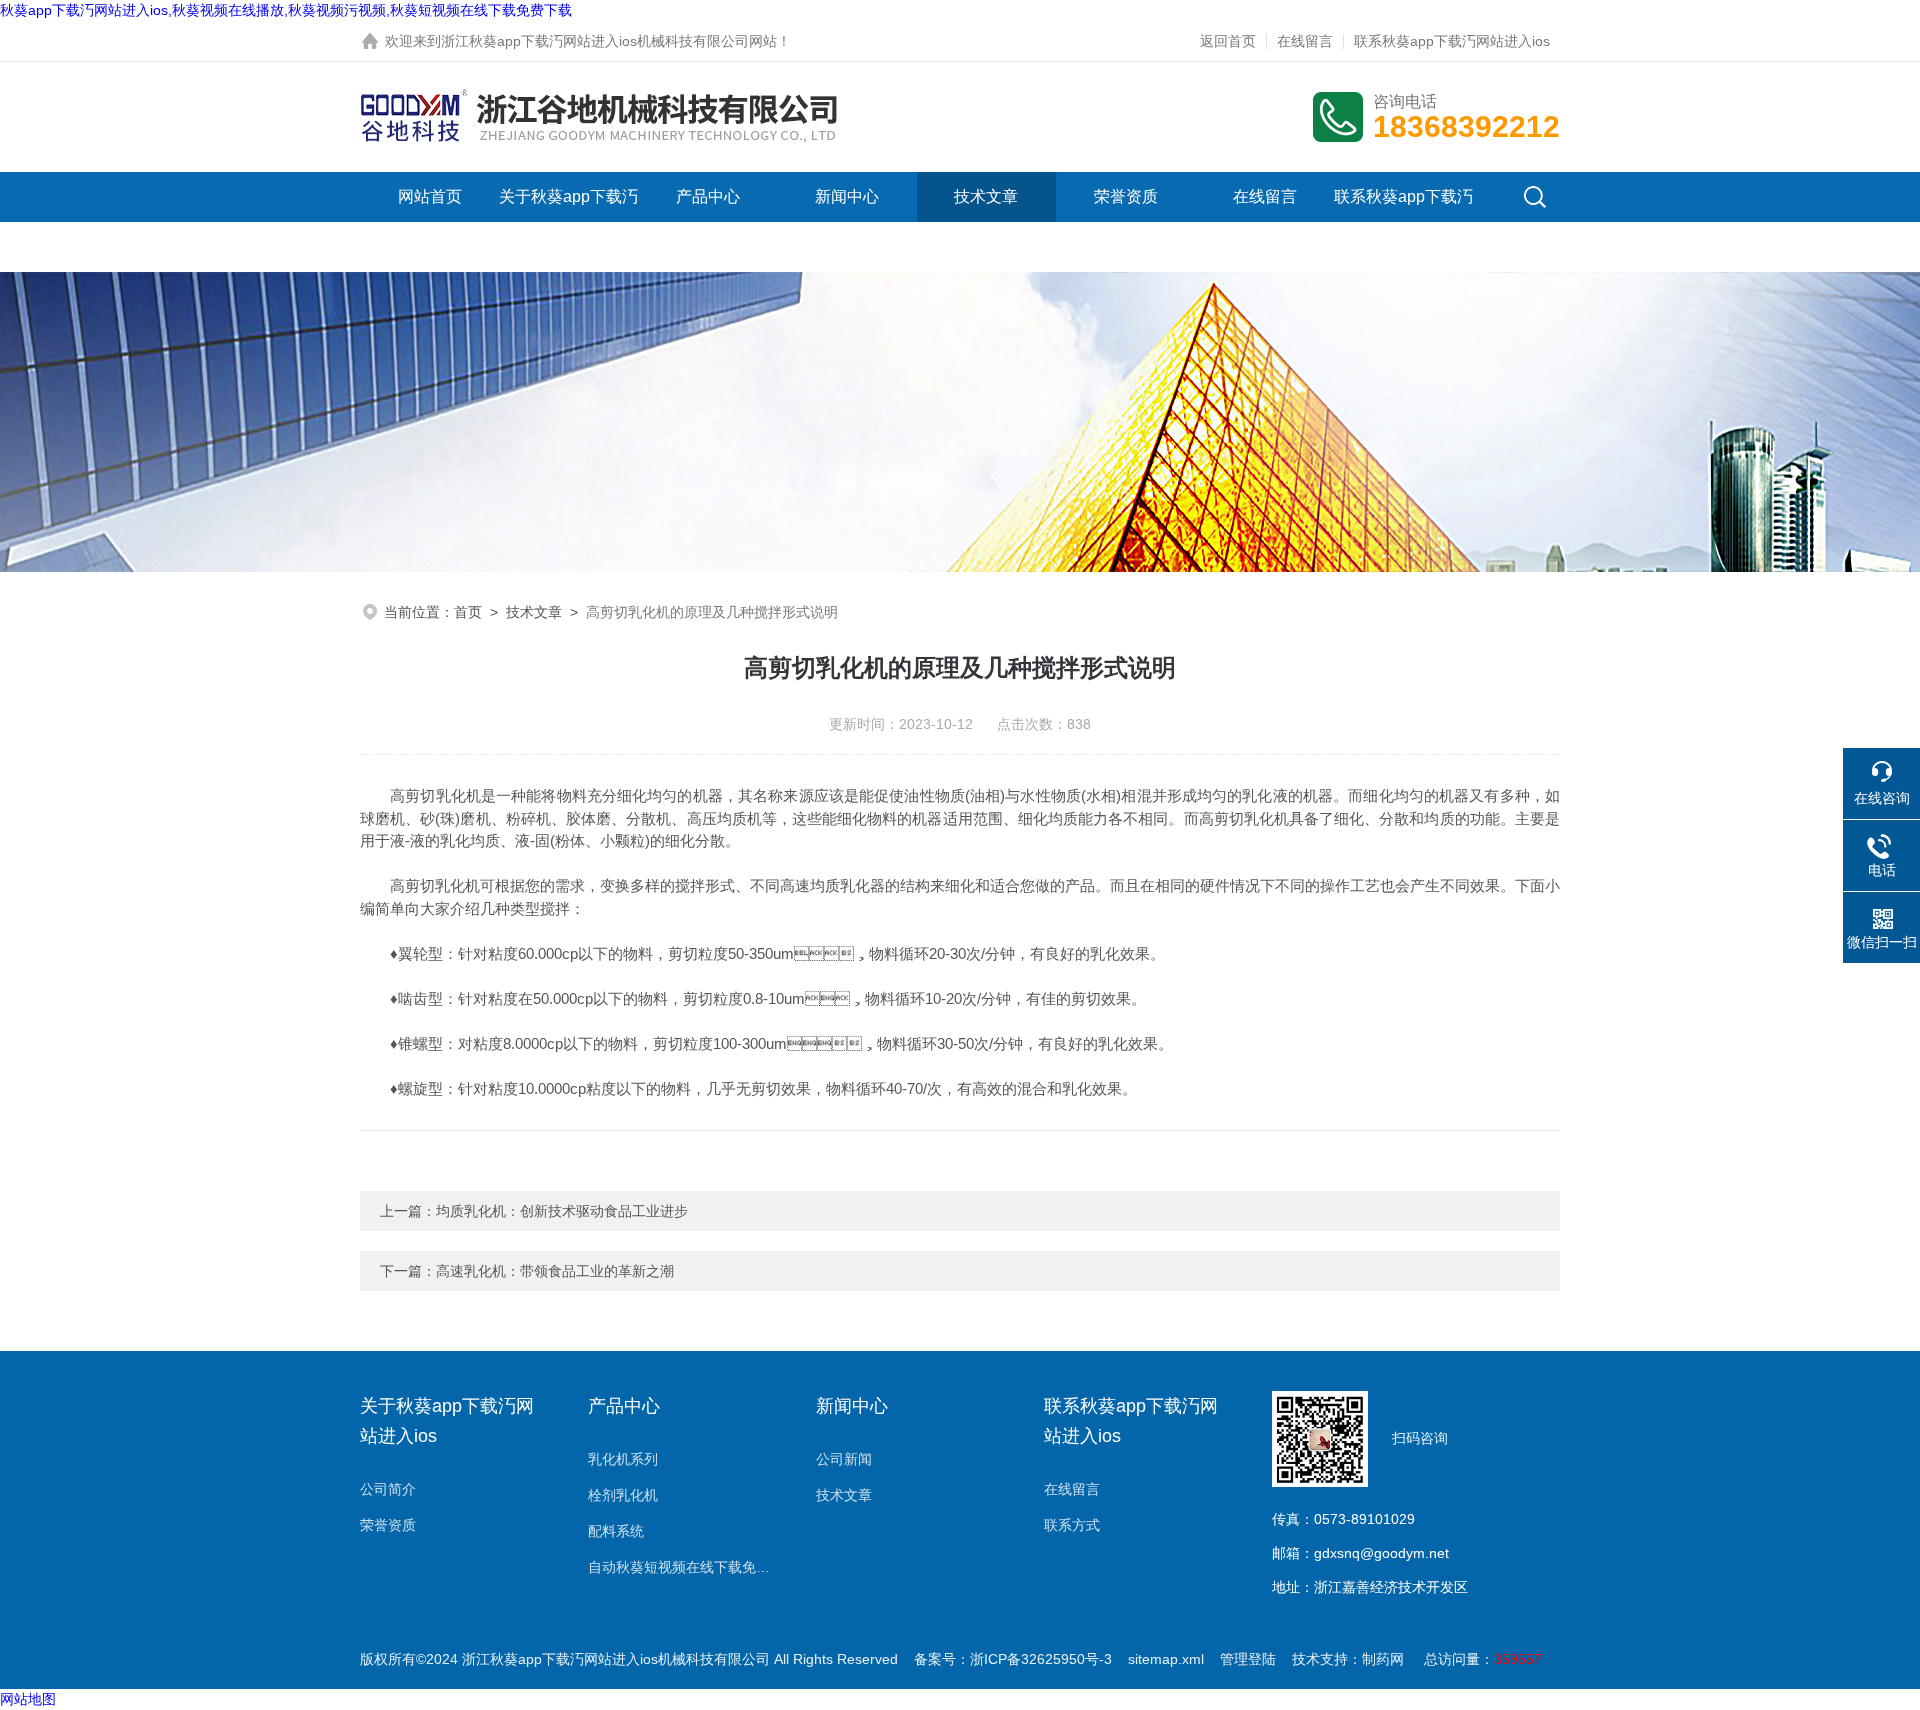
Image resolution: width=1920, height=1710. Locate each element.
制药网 (1383, 1659)
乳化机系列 (623, 1459)
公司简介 (388, 1489)
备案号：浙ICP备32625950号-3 (1013, 1659)
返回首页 (1228, 41)
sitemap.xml (1166, 1659)
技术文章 (986, 196)
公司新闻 (844, 1459)
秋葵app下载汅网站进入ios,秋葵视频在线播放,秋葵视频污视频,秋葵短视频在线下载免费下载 (286, 10)
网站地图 (28, 1699)
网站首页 (430, 196)
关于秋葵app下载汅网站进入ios (568, 221)
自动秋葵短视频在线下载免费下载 (682, 1567)
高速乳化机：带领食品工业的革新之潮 (555, 1271)
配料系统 (616, 1531)
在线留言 (1305, 41)
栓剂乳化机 (623, 1495)
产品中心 (708, 196)
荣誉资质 (1126, 196)
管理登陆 (1248, 1659)
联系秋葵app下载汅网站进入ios (1452, 41)
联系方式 (1072, 1525)
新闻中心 (847, 196)
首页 (468, 612)
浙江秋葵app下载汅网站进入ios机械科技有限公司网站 (609, 41)
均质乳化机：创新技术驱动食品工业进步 (562, 1211)
